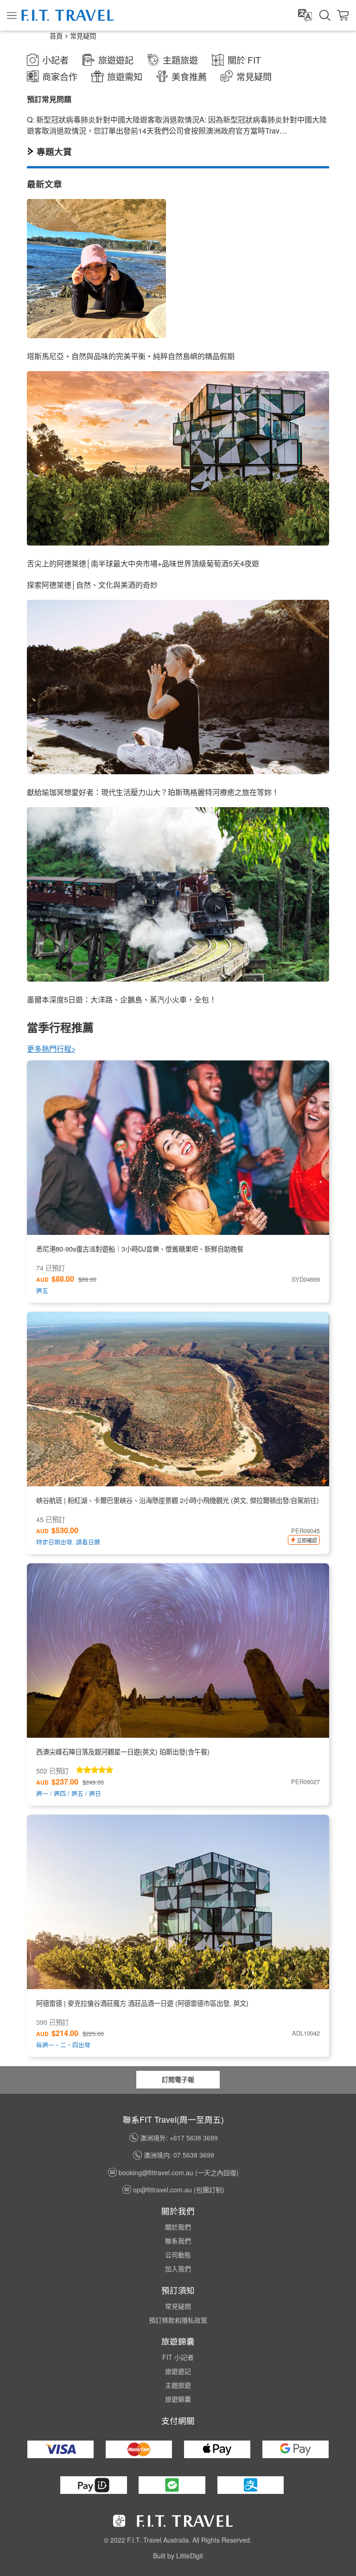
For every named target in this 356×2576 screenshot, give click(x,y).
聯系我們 (178, 2241)
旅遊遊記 (178, 2371)
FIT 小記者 (178, 2357)
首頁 (56, 35)
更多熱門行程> (51, 1049)
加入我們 (178, 2268)
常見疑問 (83, 35)
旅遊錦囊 (178, 2399)
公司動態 (178, 2255)
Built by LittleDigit (178, 2556)
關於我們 (178, 2227)
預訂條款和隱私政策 (178, 2320)
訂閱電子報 (178, 2079)
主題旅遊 (178, 2385)
